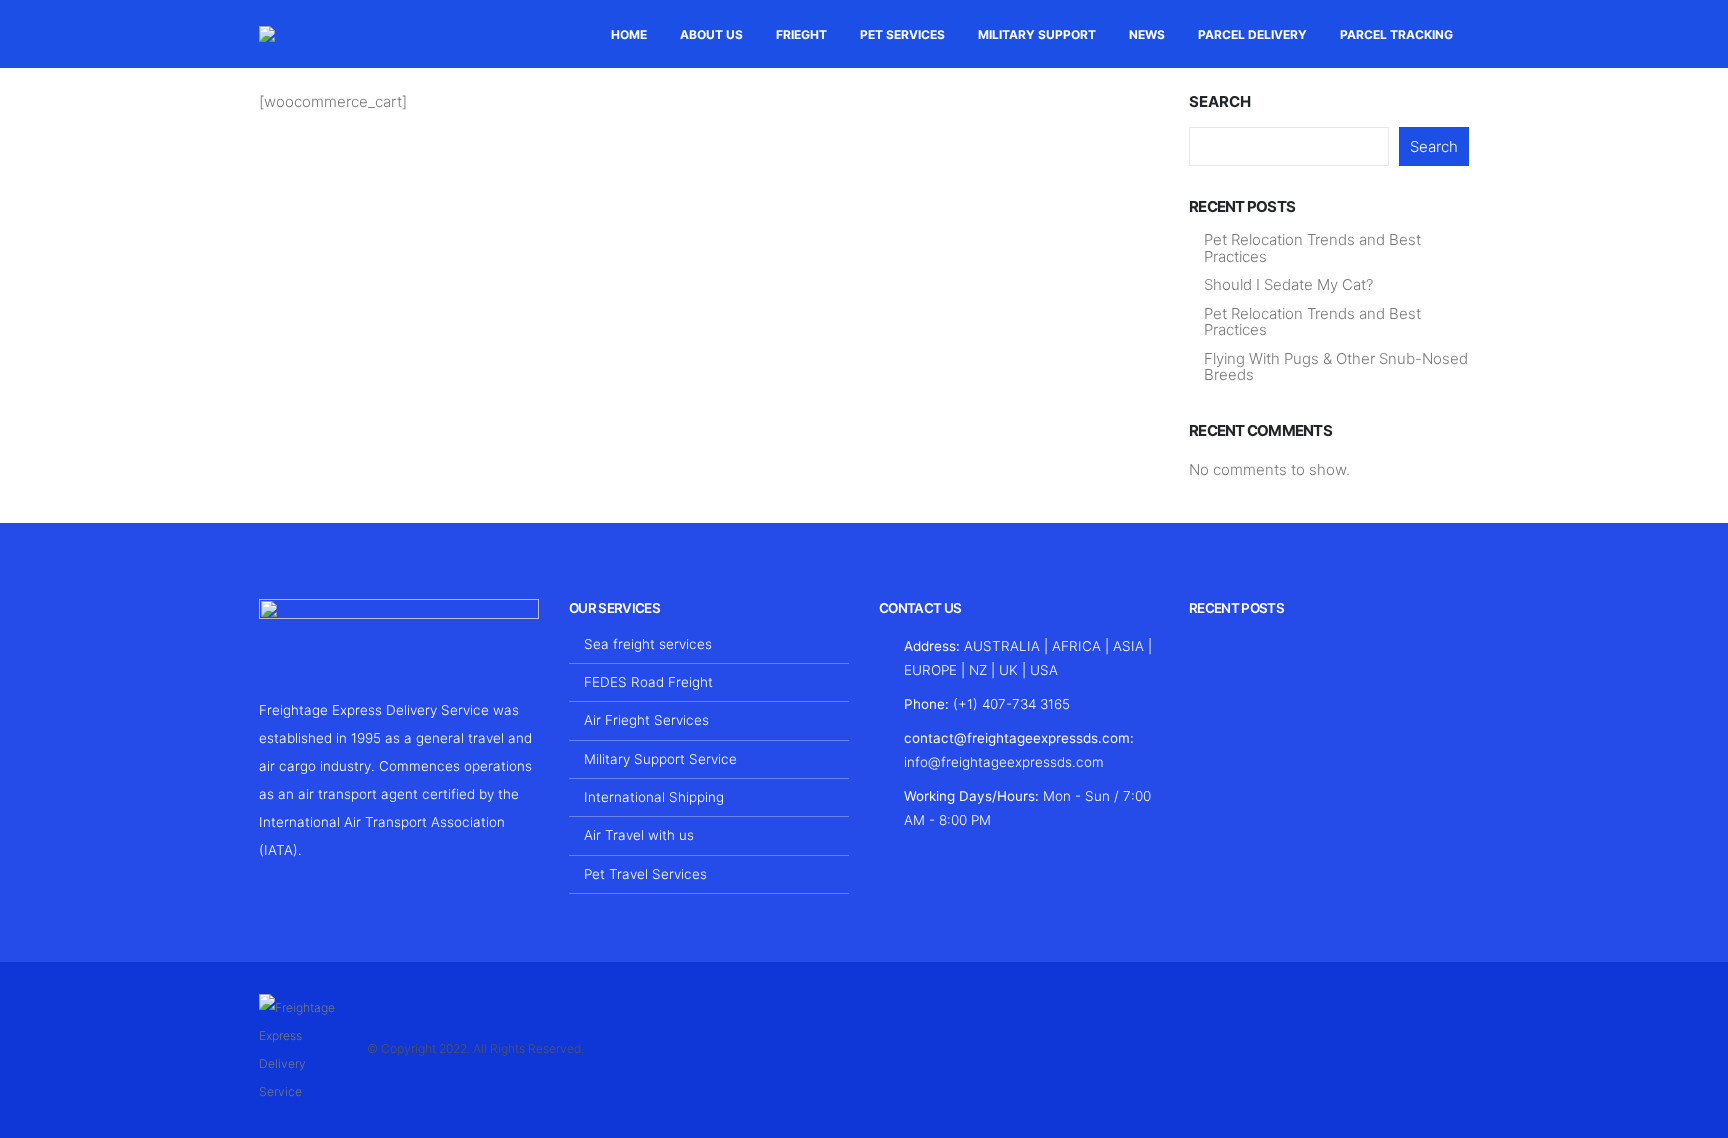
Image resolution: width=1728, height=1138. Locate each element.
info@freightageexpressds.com (1004, 762)
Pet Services (902, 34)
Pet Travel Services (645, 874)
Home (629, 34)
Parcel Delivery (1252, 34)
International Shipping (654, 797)
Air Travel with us (639, 835)
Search (1220, 101)
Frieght (801, 34)
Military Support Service (660, 759)
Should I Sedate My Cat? (1288, 284)
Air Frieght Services (646, 720)
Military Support (1037, 34)
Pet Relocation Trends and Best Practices (1312, 248)
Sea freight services (648, 644)
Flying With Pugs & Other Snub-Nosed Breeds (1336, 367)
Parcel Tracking (1396, 34)
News (1147, 34)
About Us (711, 34)
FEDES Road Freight (648, 682)
